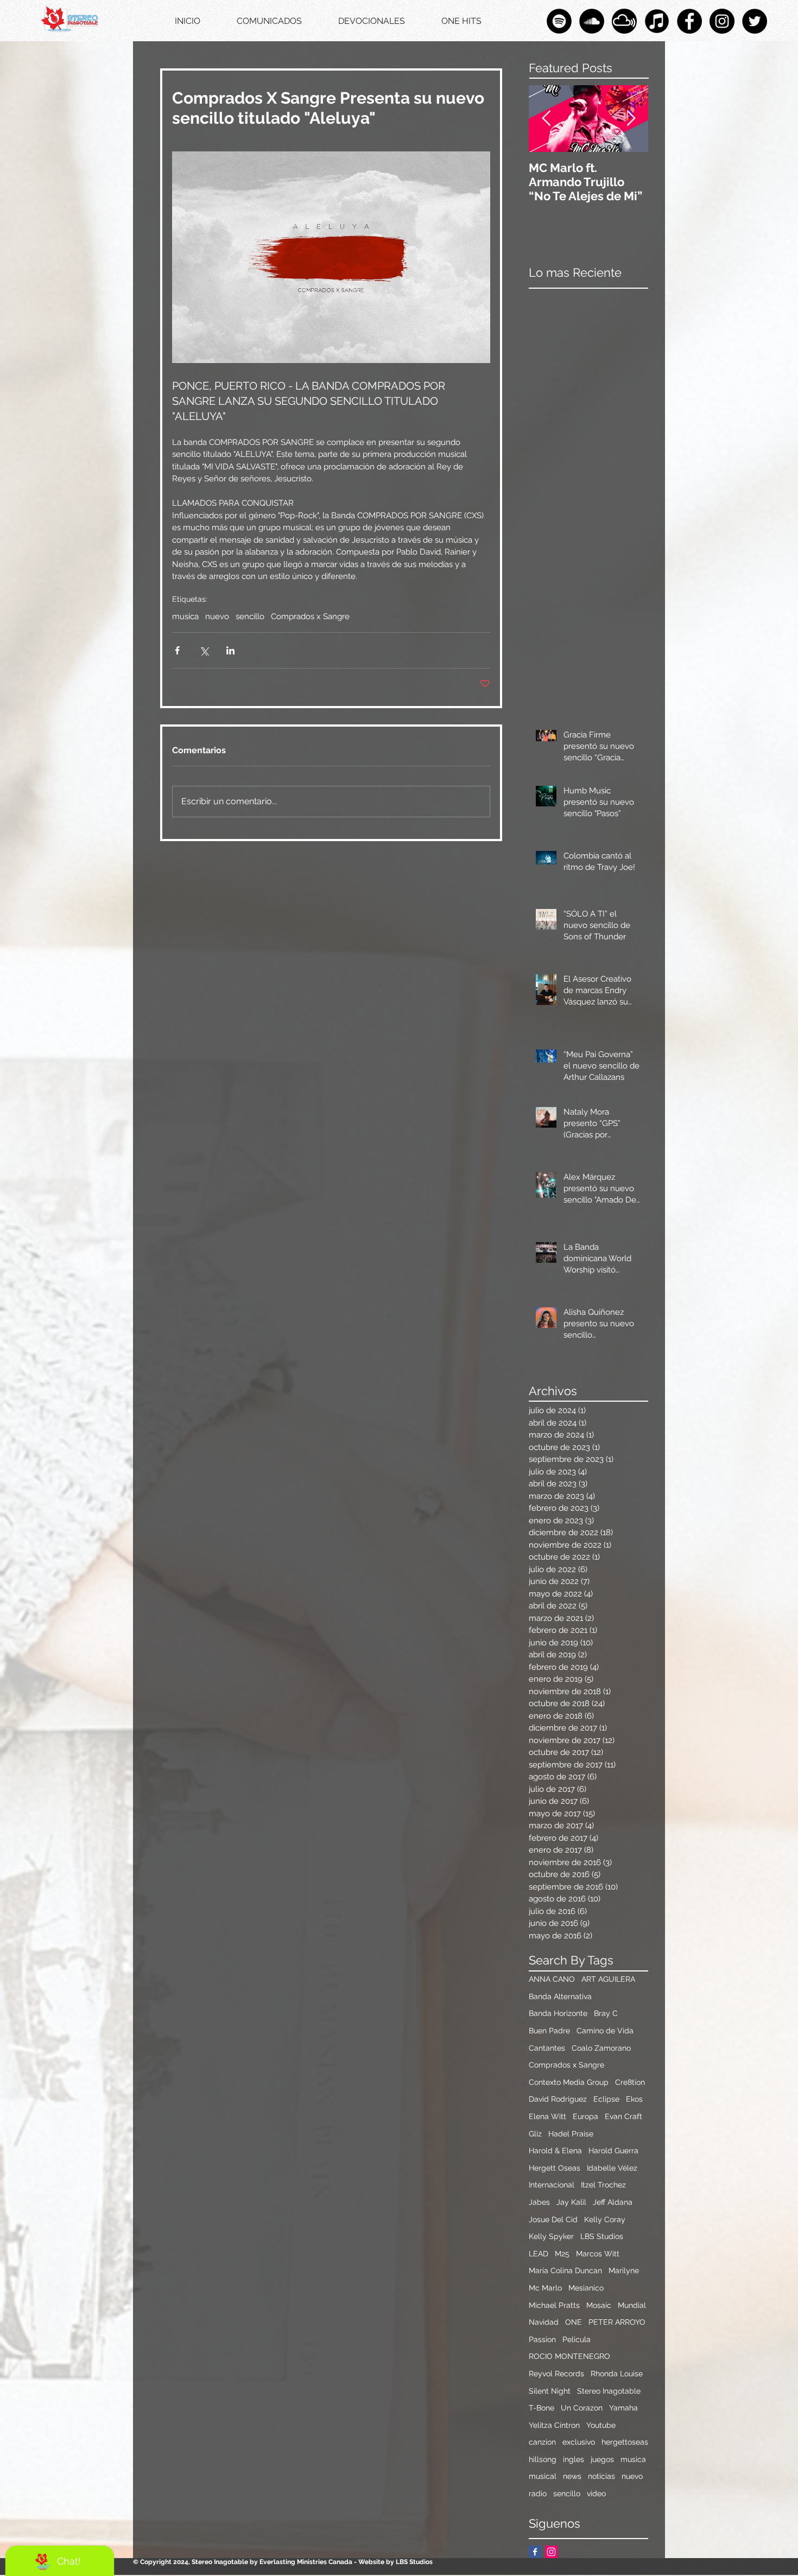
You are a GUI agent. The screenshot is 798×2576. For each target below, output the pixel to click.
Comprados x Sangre (310, 616)
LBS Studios (602, 2236)
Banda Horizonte (558, 2013)
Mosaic (599, 2305)
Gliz (535, 2134)
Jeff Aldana (613, 2202)
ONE (574, 2322)
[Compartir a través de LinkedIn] (230, 650)
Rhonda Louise (617, 2374)
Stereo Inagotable (609, 2391)
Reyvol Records (556, 2374)
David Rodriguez (558, 2099)
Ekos (634, 2099)
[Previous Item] (546, 119)
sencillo (250, 616)
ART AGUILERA (608, 1979)
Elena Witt (547, 2116)
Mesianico (586, 2288)
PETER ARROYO (617, 2322)
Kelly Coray (605, 2219)
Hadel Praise (571, 2134)
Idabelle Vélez (612, 2168)
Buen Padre (549, 2031)
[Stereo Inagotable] (592, 21)
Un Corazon (582, 2408)
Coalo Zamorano (601, 2048)
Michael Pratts (554, 2305)
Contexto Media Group (569, 2082)
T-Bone (541, 2408)
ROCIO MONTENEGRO (569, 2356)
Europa (585, 2116)
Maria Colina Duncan (565, 2270)
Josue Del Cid (553, 2219)
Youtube (601, 2425)
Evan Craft (623, 2116)
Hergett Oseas (555, 2168)
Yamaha (623, 2408)
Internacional (552, 2185)
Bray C (606, 2013)
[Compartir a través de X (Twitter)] (204, 650)
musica (185, 616)
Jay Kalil (571, 2202)
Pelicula (577, 2339)
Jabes (539, 2202)
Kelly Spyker (551, 2236)
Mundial (632, 2305)
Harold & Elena (555, 2151)
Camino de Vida (605, 2031)
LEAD (539, 2254)
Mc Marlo (545, 2288)
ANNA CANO (552, 1979)
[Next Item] (631, 119)
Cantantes (547, 2048)
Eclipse (606, 2099)
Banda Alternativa (560, 1996)
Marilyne (624, 2270)
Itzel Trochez (603, 2185)
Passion (542, 2339)
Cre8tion (630, 2082)
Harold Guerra (613, 2151)
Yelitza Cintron (554, 2425)
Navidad (544, 2322)
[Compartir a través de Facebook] (177, 650)
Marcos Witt (598, 2254)
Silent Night (550, 2391)
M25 (562, 2254)
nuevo (217, 616)
